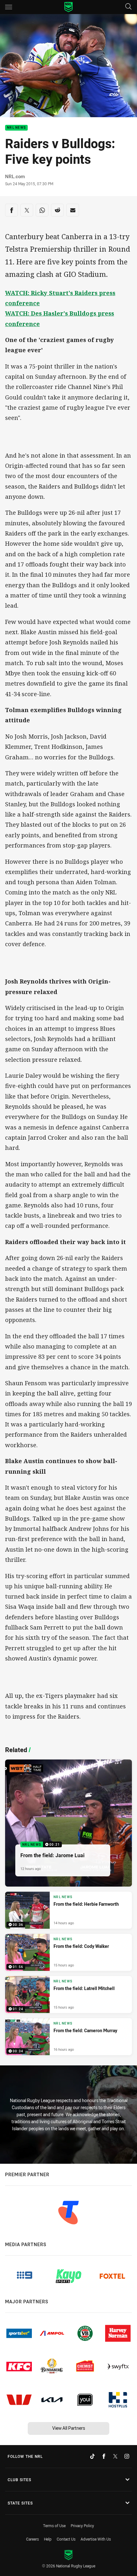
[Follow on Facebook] (104, 2456)
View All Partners (69, 2428)
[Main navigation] (9, 7)
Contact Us (66, 2539)
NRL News (16, 128)
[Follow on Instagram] (127, 2456)
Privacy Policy (82, 2526)
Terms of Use (54, 2526)
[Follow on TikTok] (92, 2456)
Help (48, 2539)
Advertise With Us (96, 2539)
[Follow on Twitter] (115, 2456)
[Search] (128, 7)
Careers (32, 2539)
